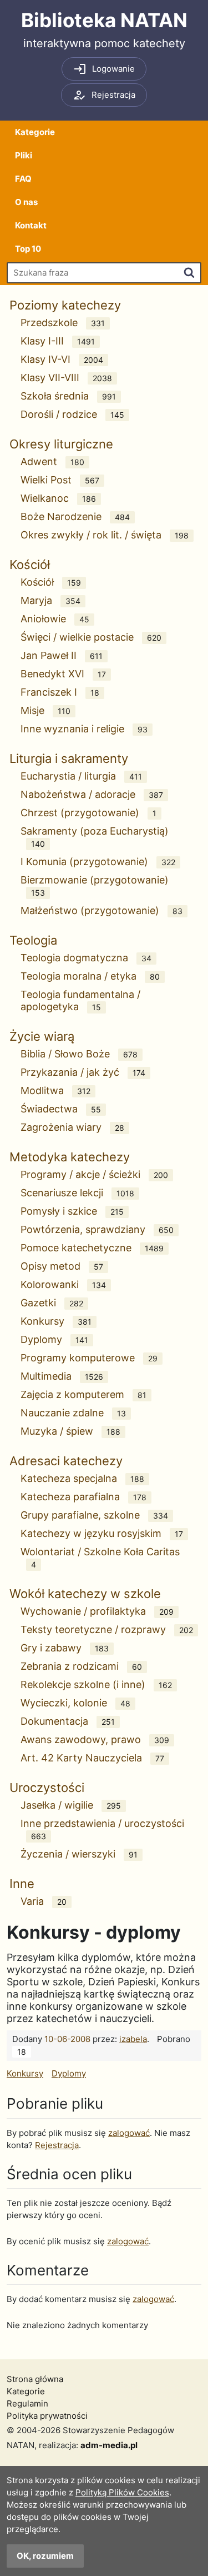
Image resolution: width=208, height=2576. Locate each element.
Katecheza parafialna (83, 1497)
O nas (26, 202)
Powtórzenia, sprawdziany (97, 1229)
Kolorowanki (63, 1284)
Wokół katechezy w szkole (85, 1594)
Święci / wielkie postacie (91, 637)
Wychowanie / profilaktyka (97, 1611)
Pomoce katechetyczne (92, 1248)
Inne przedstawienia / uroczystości (102, 1829)
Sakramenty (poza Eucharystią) (95, 837)
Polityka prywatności (47, 2416)
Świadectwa (61, 1109)
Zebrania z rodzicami (81, 1666)
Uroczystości (47, 1788)
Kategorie (35, 132)
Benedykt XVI (63, 674)
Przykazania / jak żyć (83, 1072)
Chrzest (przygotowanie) (88, 813)
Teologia (33, 940)
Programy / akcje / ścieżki (94, 1174)
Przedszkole (63, 323)
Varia (44, 1901)
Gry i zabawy (65, 1648)
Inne (22, 1884)
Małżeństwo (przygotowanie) (102, 910)
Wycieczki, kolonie (75, 1703)
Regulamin (27, 2403)
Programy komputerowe (89, 1358)
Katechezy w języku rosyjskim (102, 1533)
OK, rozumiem (45, 2556)
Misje (45, 710)
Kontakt (31, 225)
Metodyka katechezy (70, 1157)
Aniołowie (55, 619)
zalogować (129, 2133)
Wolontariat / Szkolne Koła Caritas (100, 1557)
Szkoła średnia (68, 396)
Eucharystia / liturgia (81, 776)
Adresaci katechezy (66, 1461)
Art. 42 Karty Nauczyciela (92, 1758)
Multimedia (62, 1376)
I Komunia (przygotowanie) (98, 862)
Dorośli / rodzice (72, 414)
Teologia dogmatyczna (86, 958)
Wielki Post (60, 480)
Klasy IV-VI (62, 359)
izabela (133, 2039)
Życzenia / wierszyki (79, 1854)
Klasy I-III (58, 341)
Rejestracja (57, 2145)
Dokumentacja (68, 1721)
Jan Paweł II (62, 655)
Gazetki (52, 1303)
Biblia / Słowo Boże (79, 1054)
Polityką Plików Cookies (122, 2492)
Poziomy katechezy (65, 305)
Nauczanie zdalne (73, 1413)
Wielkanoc (58, 498)
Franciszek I (60, 692)
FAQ (23, 179)
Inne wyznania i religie (84, 729)
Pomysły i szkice (72, 1211)
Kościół (30, 565)
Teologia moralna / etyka (90, 976)
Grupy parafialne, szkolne (94, 1515)
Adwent (52, 461)
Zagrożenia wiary (72, 1127)
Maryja (50, 600)
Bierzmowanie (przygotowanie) (95, 886)
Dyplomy (54, 1339)
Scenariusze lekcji (77, 1193)
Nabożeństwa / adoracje (92, 794)
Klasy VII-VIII (66, 378)
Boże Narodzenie (75, 516)
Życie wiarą (42, 1036)
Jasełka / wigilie (71, 1805)
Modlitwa (55, 1090)
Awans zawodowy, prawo (95, 1739)
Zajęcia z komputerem (83, 1394)
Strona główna (35, 2379)
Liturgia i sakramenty (69, 758)
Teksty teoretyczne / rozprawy (107, 1629)
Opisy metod (62, 1266)
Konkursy (56, 1321)
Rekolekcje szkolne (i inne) (96, 1684)
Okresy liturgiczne (61, 444)
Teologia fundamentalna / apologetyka (80, 1000)
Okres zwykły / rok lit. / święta (105, 535)
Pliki (24, 155)
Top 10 (28, 249)
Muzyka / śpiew (70, 1431)
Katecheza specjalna (82, 1478)
